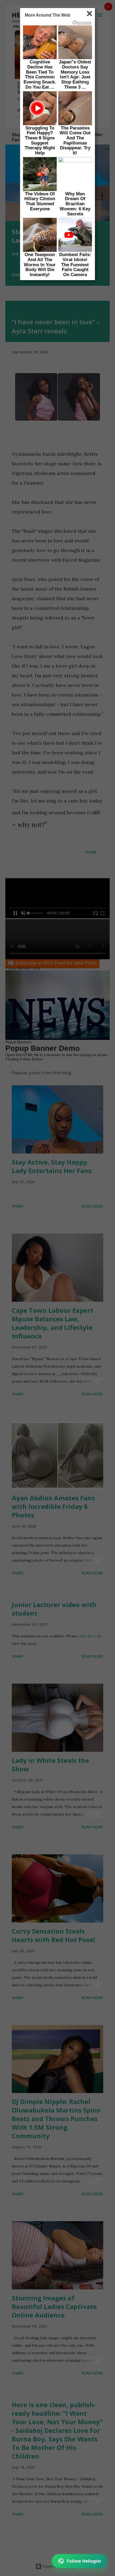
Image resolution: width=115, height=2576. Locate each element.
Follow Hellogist (84, 2561)
